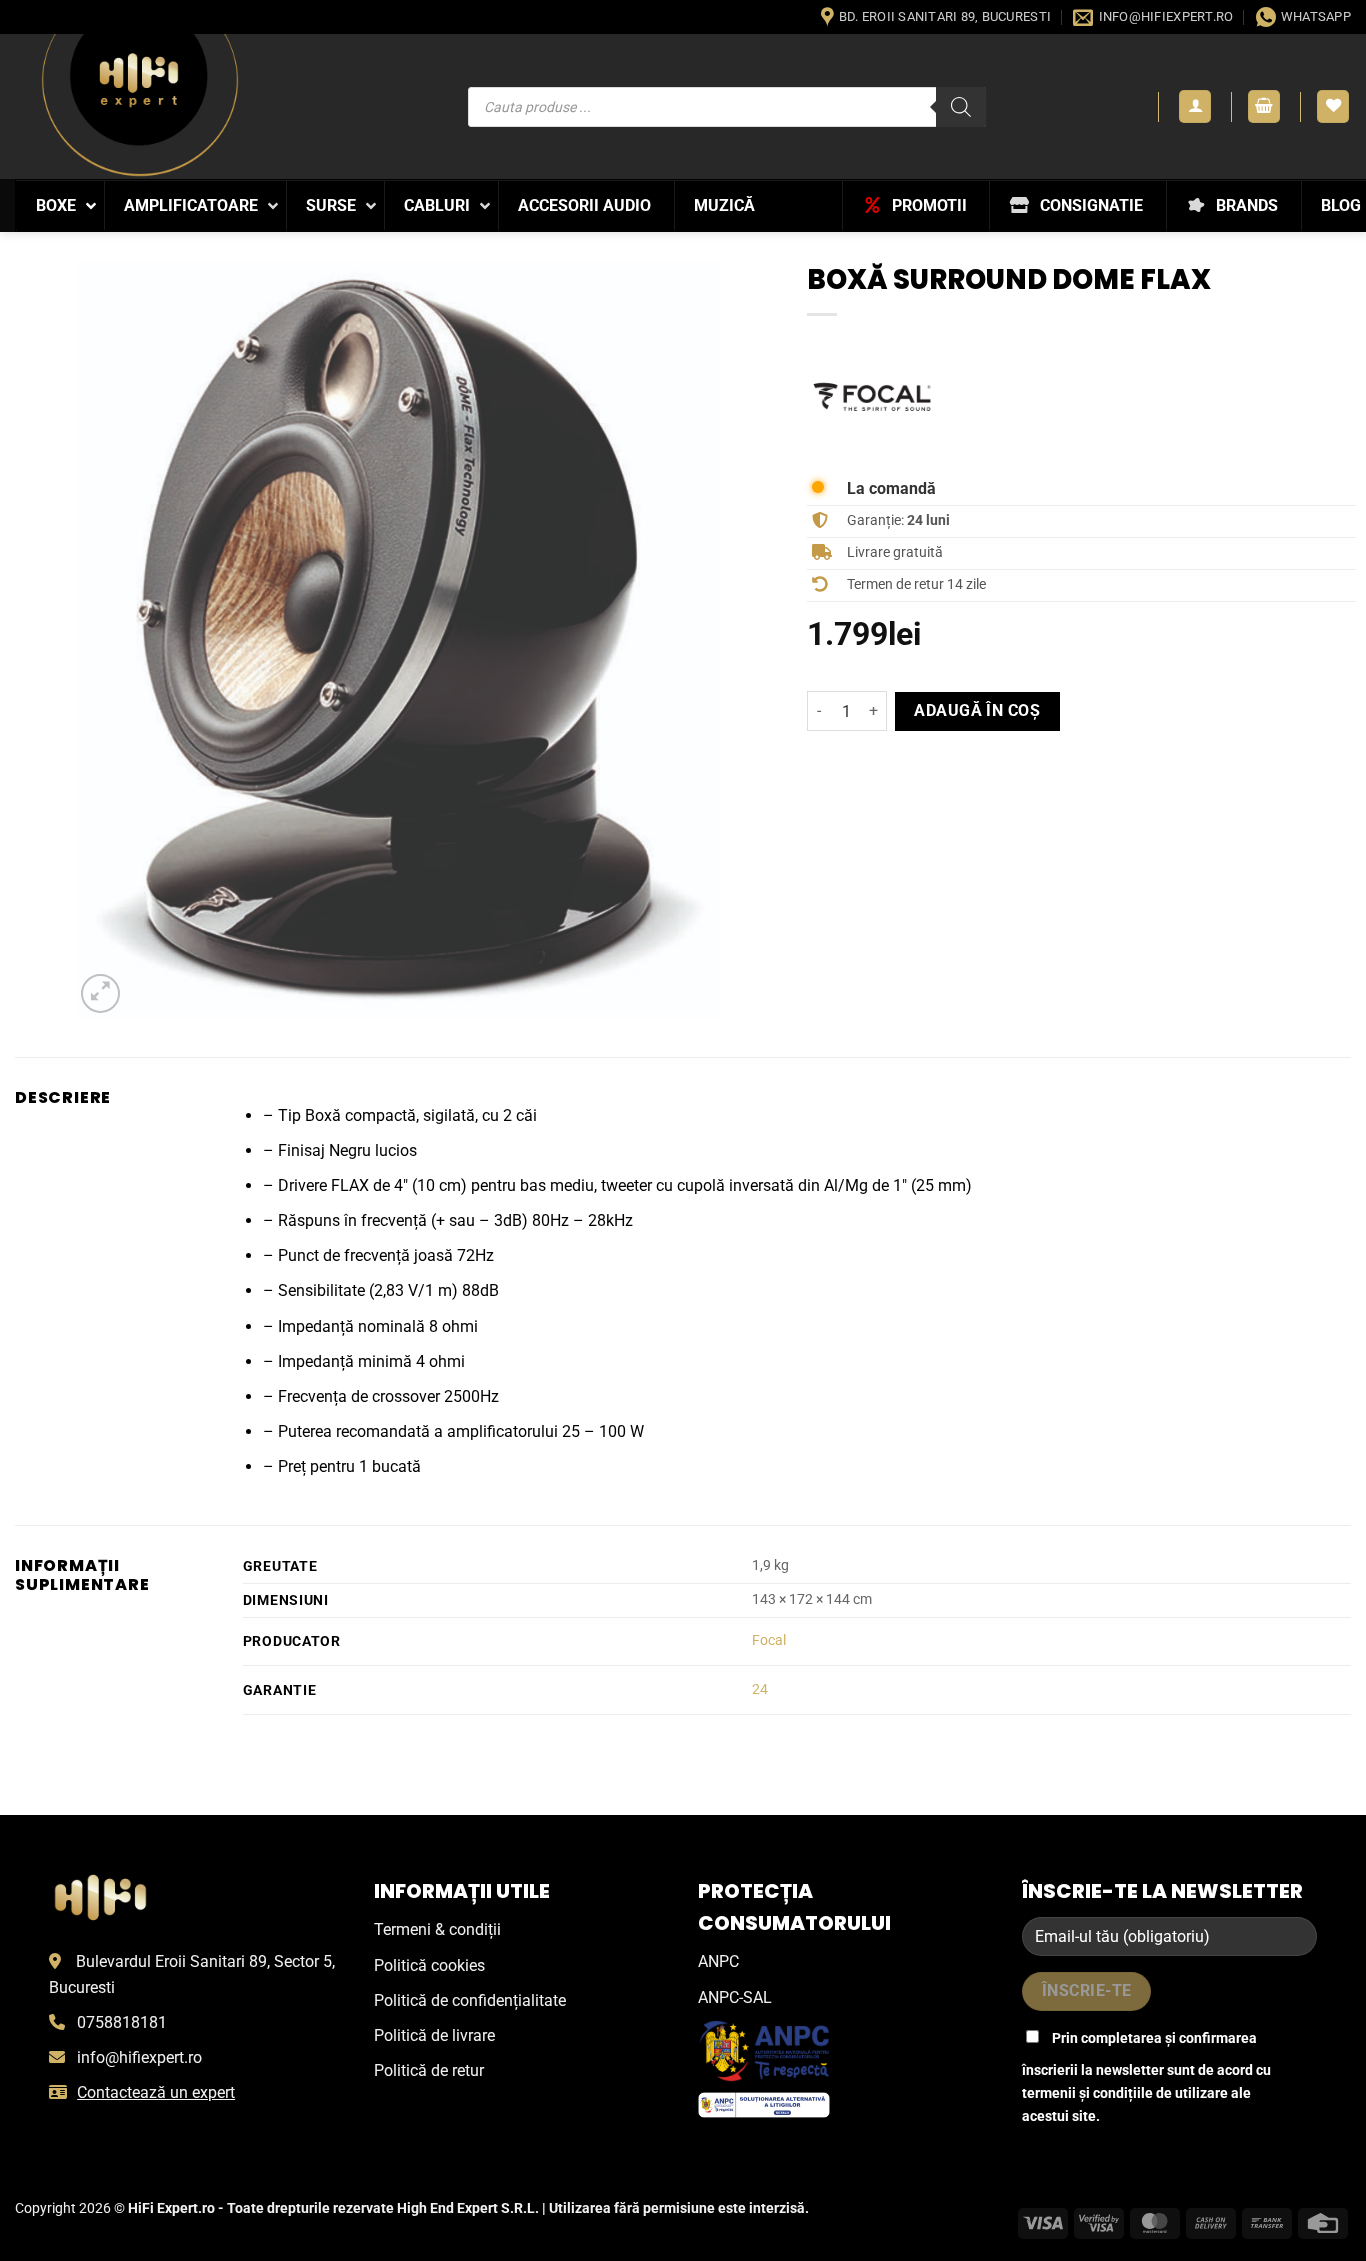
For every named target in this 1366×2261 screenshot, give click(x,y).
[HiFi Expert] (140, 105)
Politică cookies (429, 1965)
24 (760, 1689)
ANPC (718, 1961)
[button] (1195, 106)
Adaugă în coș (977, 711)
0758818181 (122, 2022)
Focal (769, 1640)
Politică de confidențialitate (470, 2000)
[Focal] (872, 397)
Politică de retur (429, 2070)
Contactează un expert (156, 2092)
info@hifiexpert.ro (139, 2057)
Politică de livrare (434, 2035)
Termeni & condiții (437, 1929)
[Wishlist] (1333, 106)
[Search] (961, 107)
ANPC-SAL (735, 1997)
